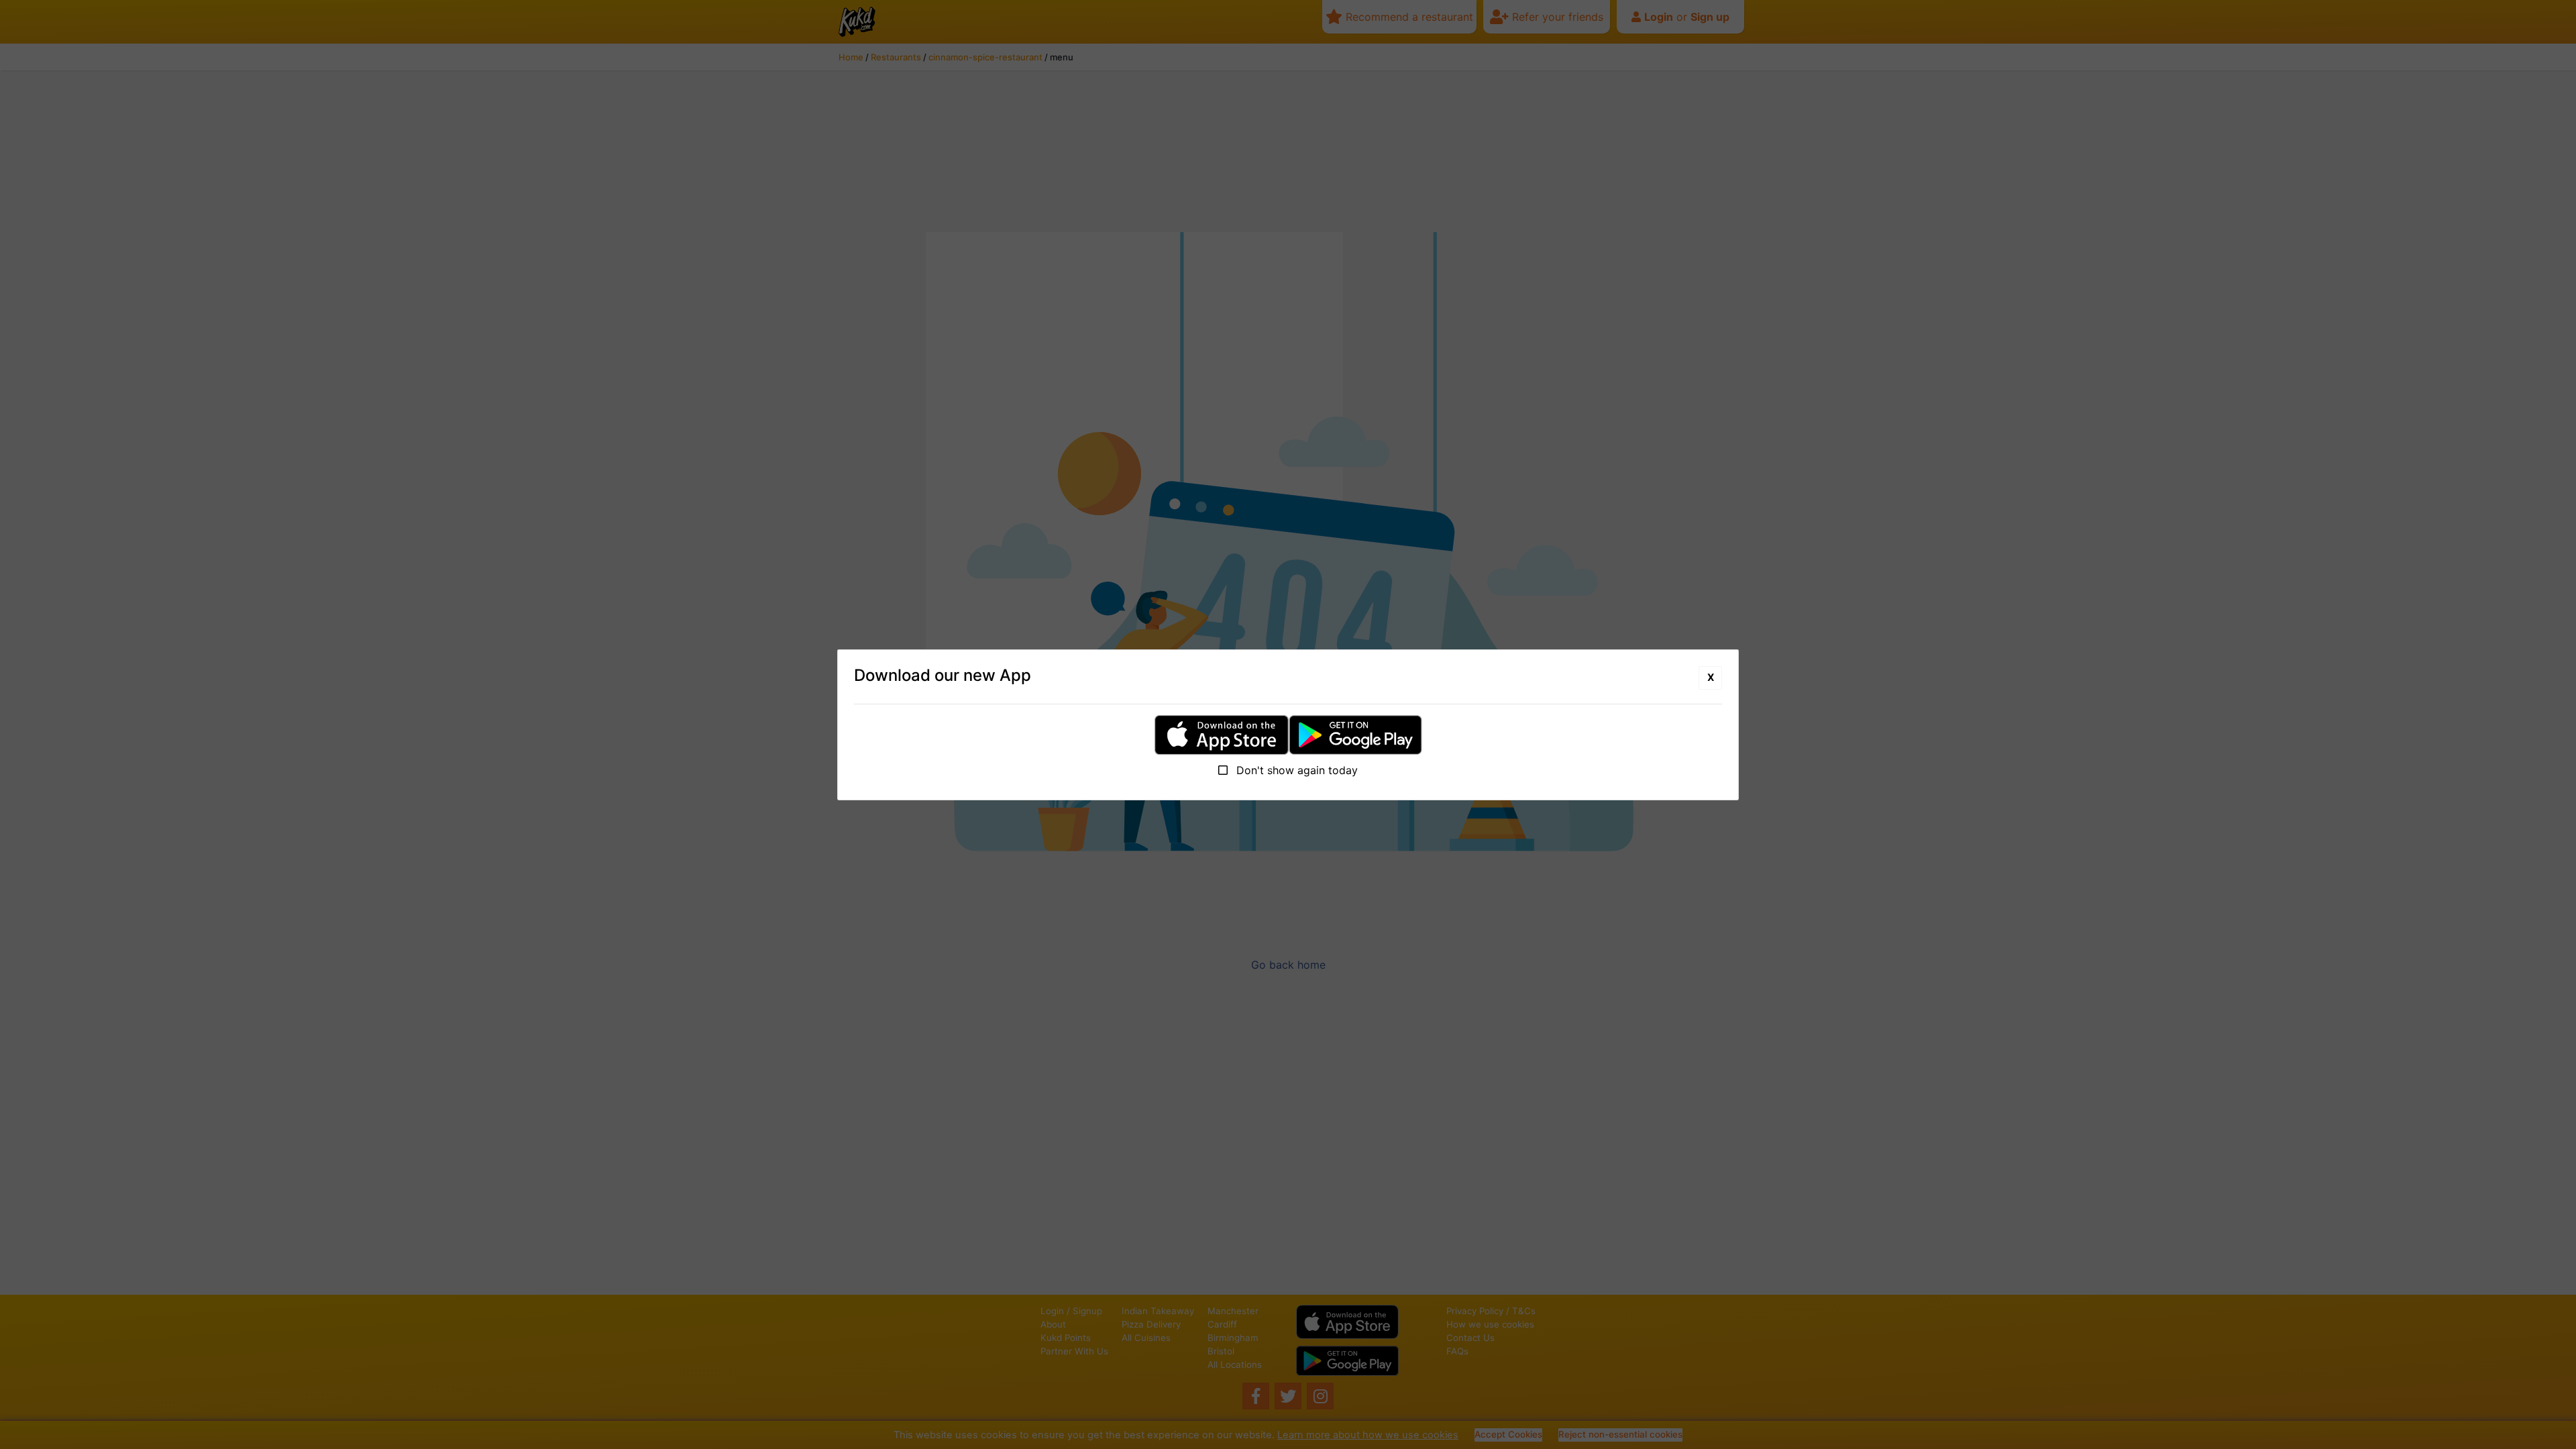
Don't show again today (1295, 770)
